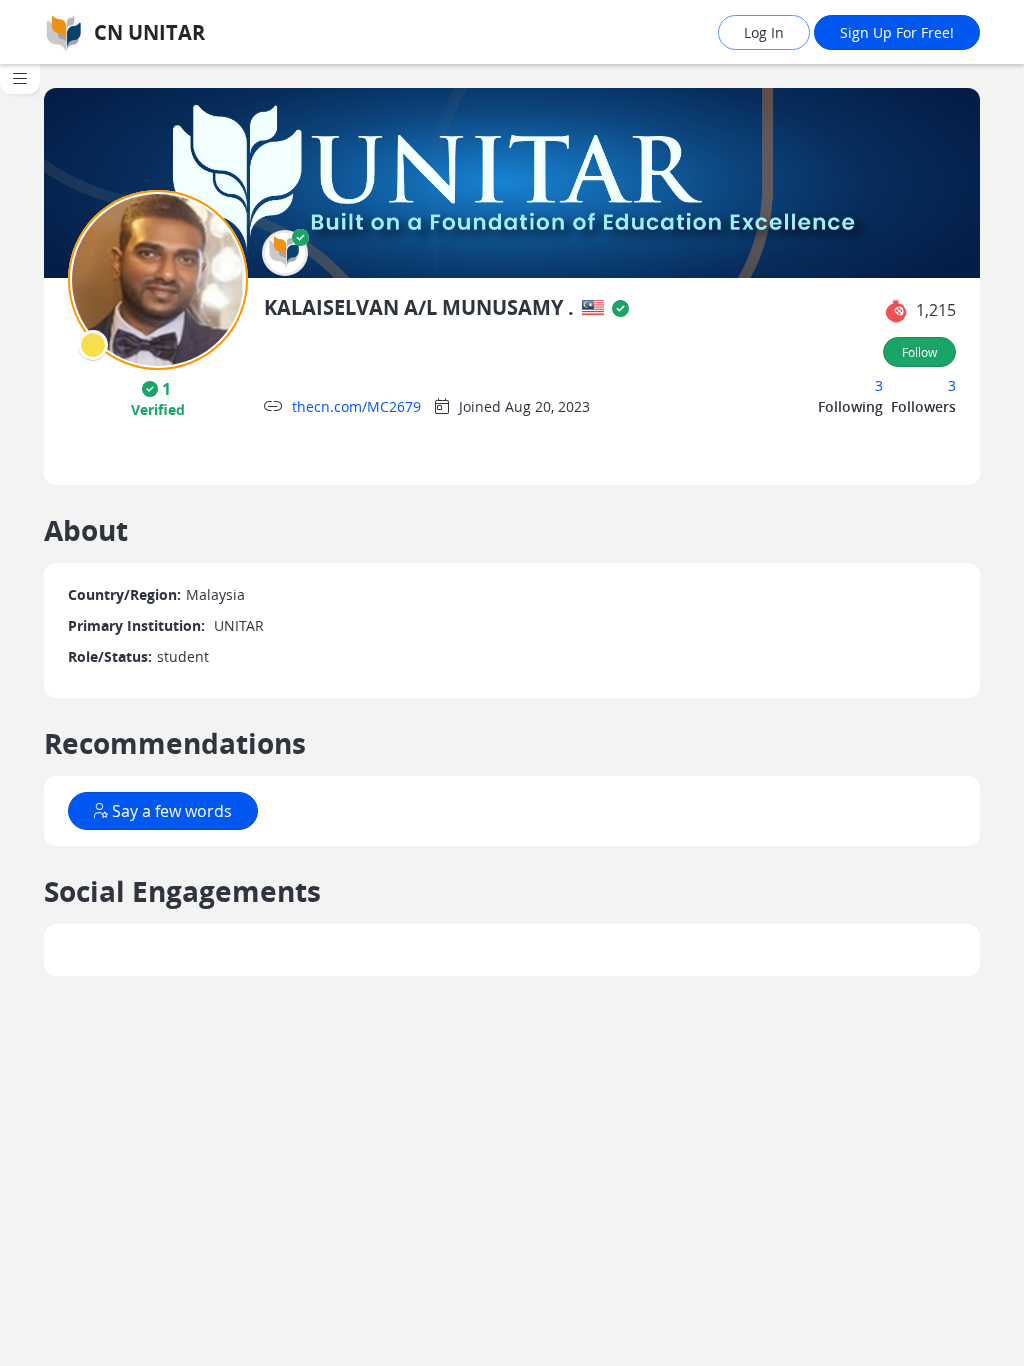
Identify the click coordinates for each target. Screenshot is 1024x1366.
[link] (179, 32)
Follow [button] (919, 352)
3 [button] (879, 385)
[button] (285, 253)
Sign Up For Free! (897, 32)
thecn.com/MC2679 (356, 406)
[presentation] (93, 345)
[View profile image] (158, 278)
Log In (764, 32)
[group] (20, 715)
